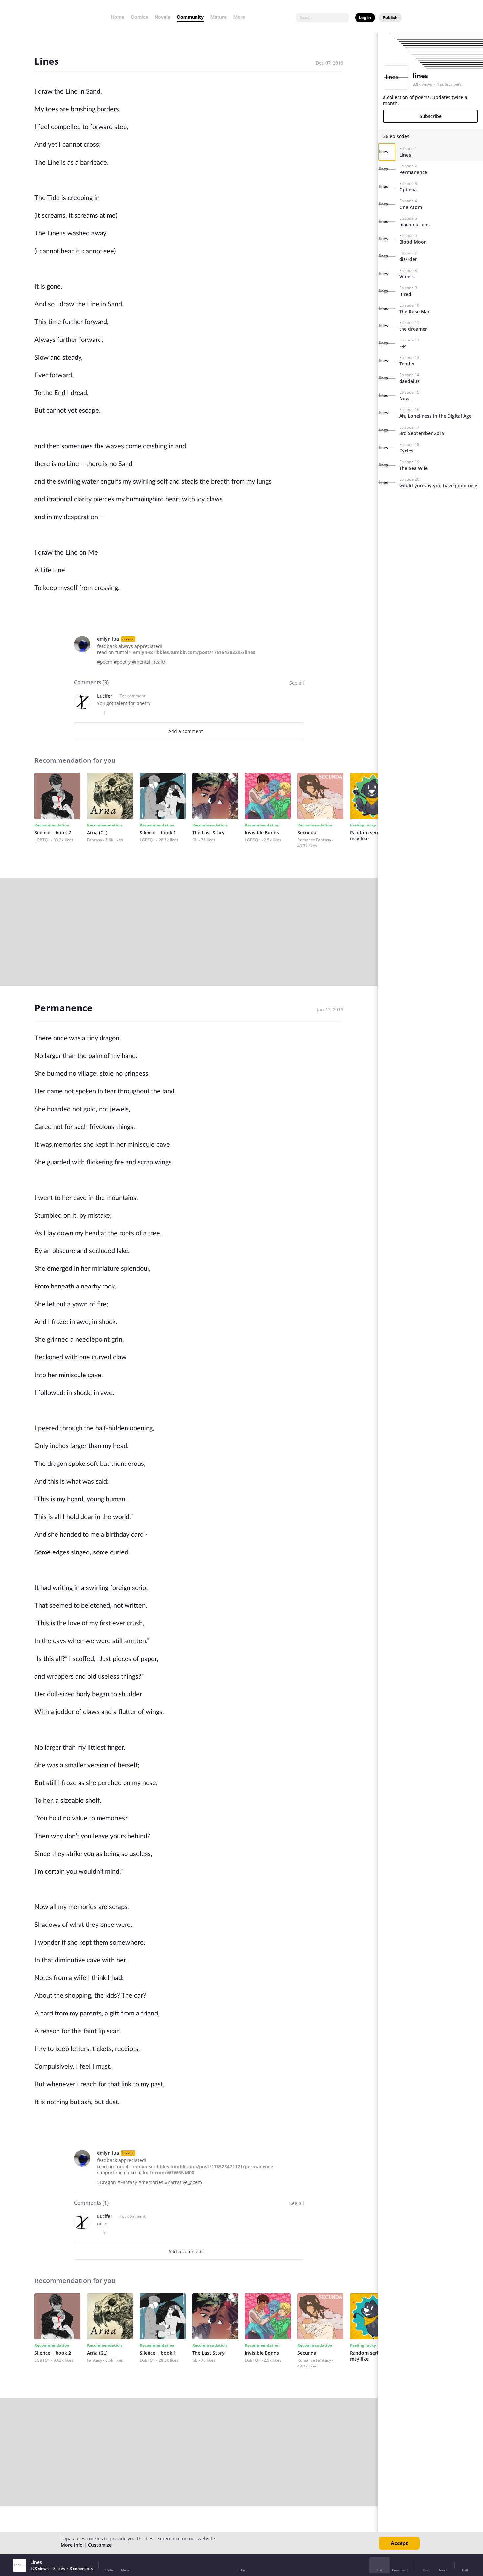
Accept (399, 2543)
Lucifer (105, 696)
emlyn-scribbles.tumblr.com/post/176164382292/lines (194, 652)
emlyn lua (108, 639)
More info (72, 2545)
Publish (390, 18)
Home (118, 17)
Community (190, 17)
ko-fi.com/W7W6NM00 (168, 2173)
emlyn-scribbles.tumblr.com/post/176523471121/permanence (203, 2166)
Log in (365, 18)
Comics (139, 17)
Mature (218, 17)
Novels (162, 17)
